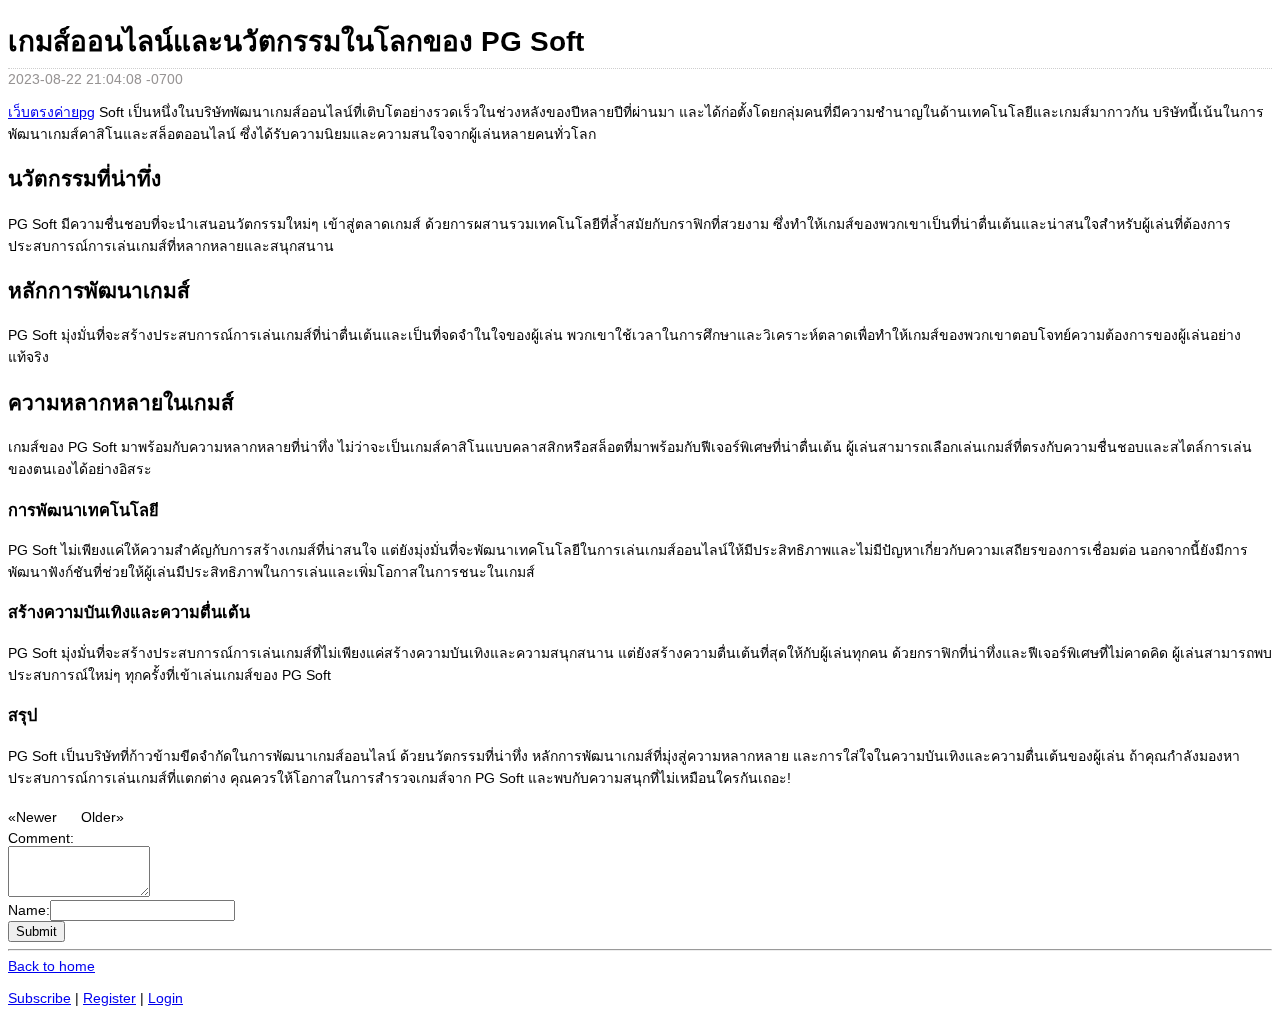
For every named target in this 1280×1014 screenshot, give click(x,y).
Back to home (51, 966)
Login (165, 998)
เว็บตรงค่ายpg (51, 112)
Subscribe (39, 998)
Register (109, 998)
